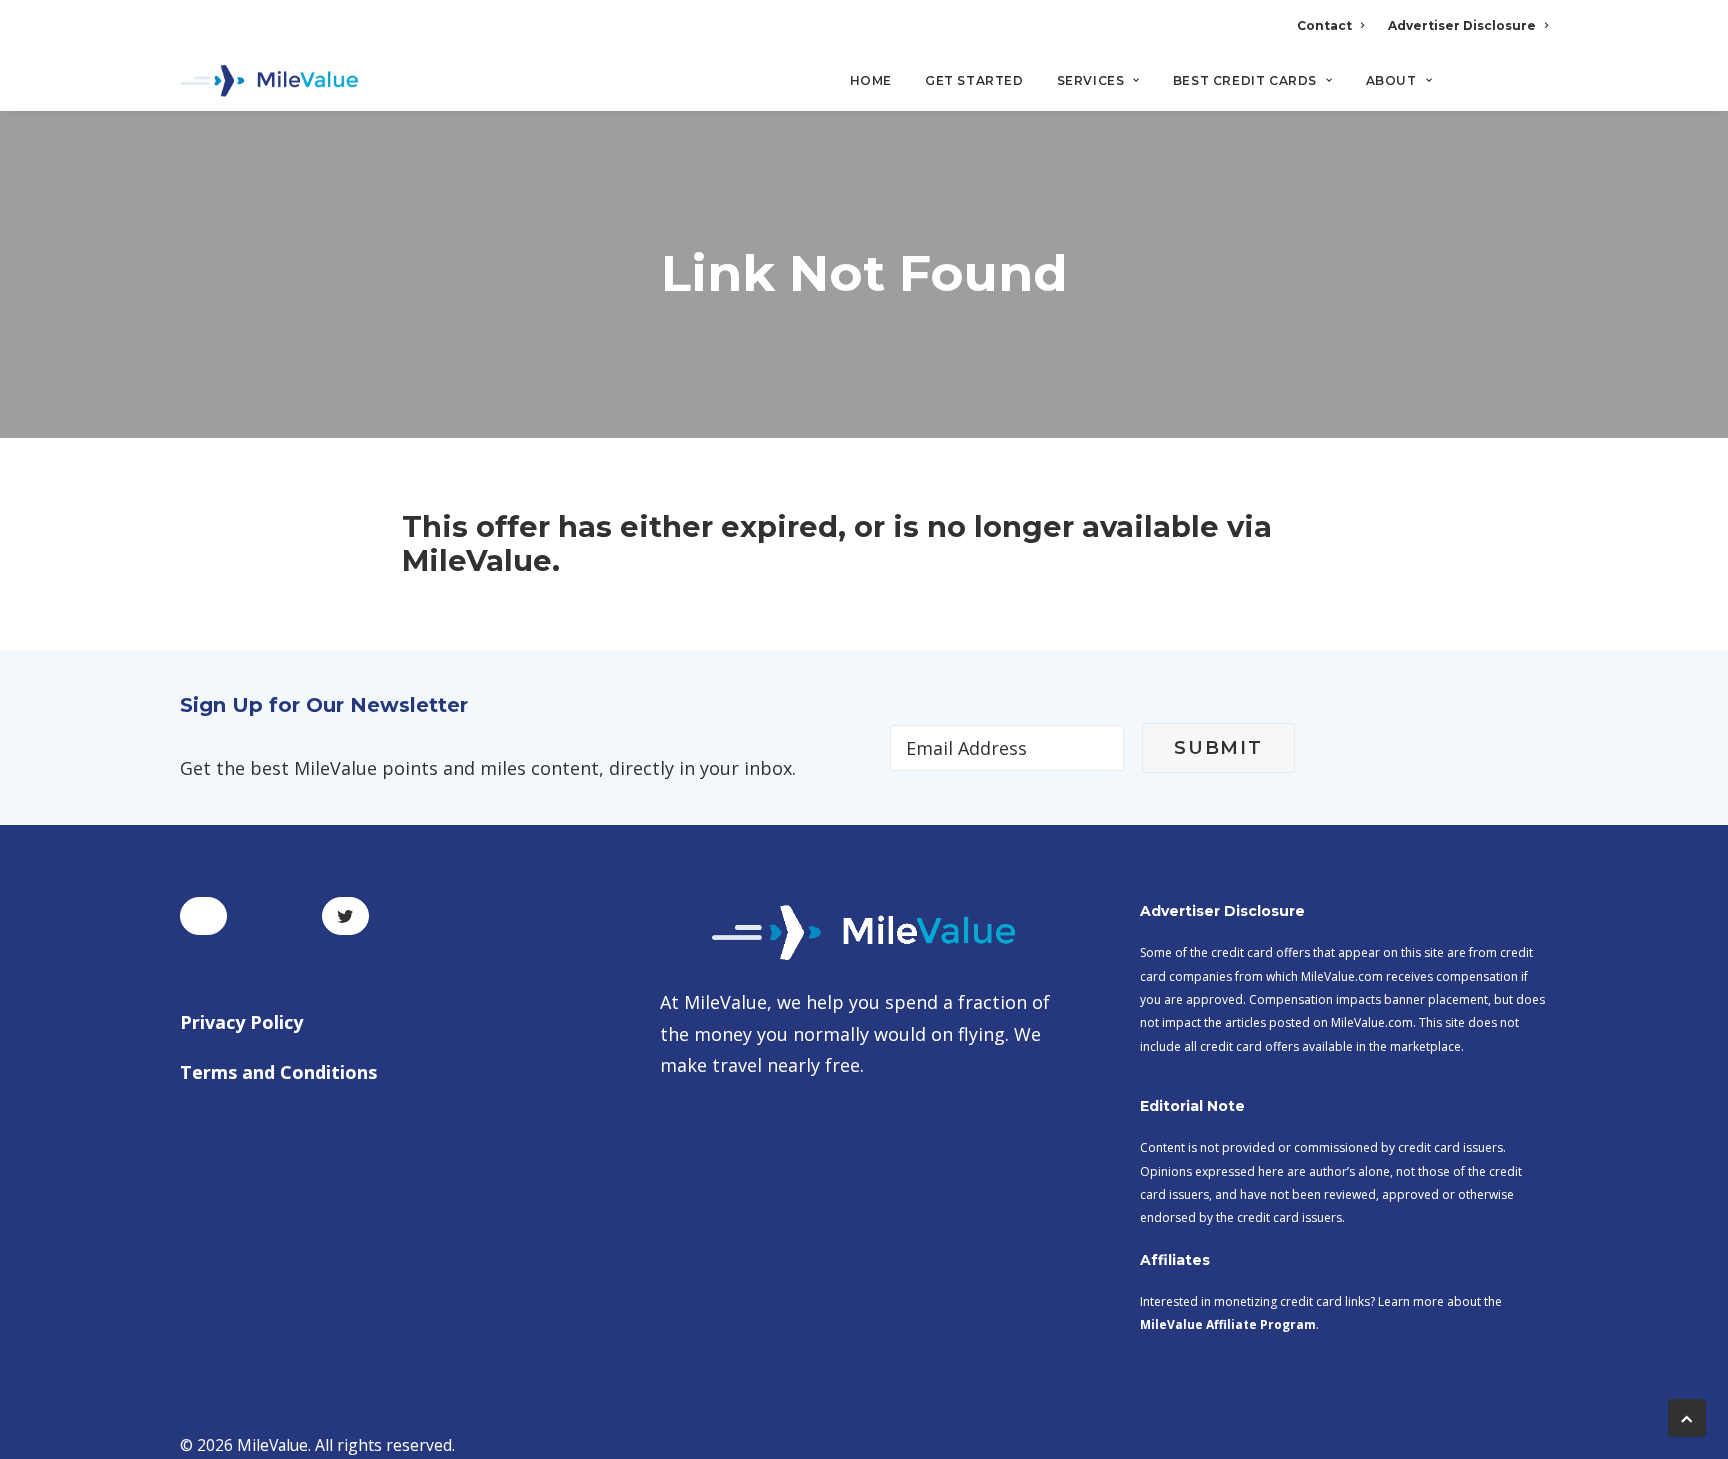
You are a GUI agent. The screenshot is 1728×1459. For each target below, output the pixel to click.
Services (1091, 80)
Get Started (974, 80)
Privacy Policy (241, 1022)
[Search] (1534, 89)
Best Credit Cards (1245, 80)
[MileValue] (269, 81)
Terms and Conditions (278, 1072)
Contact (1324, 25)
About (1391, 80)
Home (871, 80)
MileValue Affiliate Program (1228, 1324)
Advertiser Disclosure (1462, 25)
